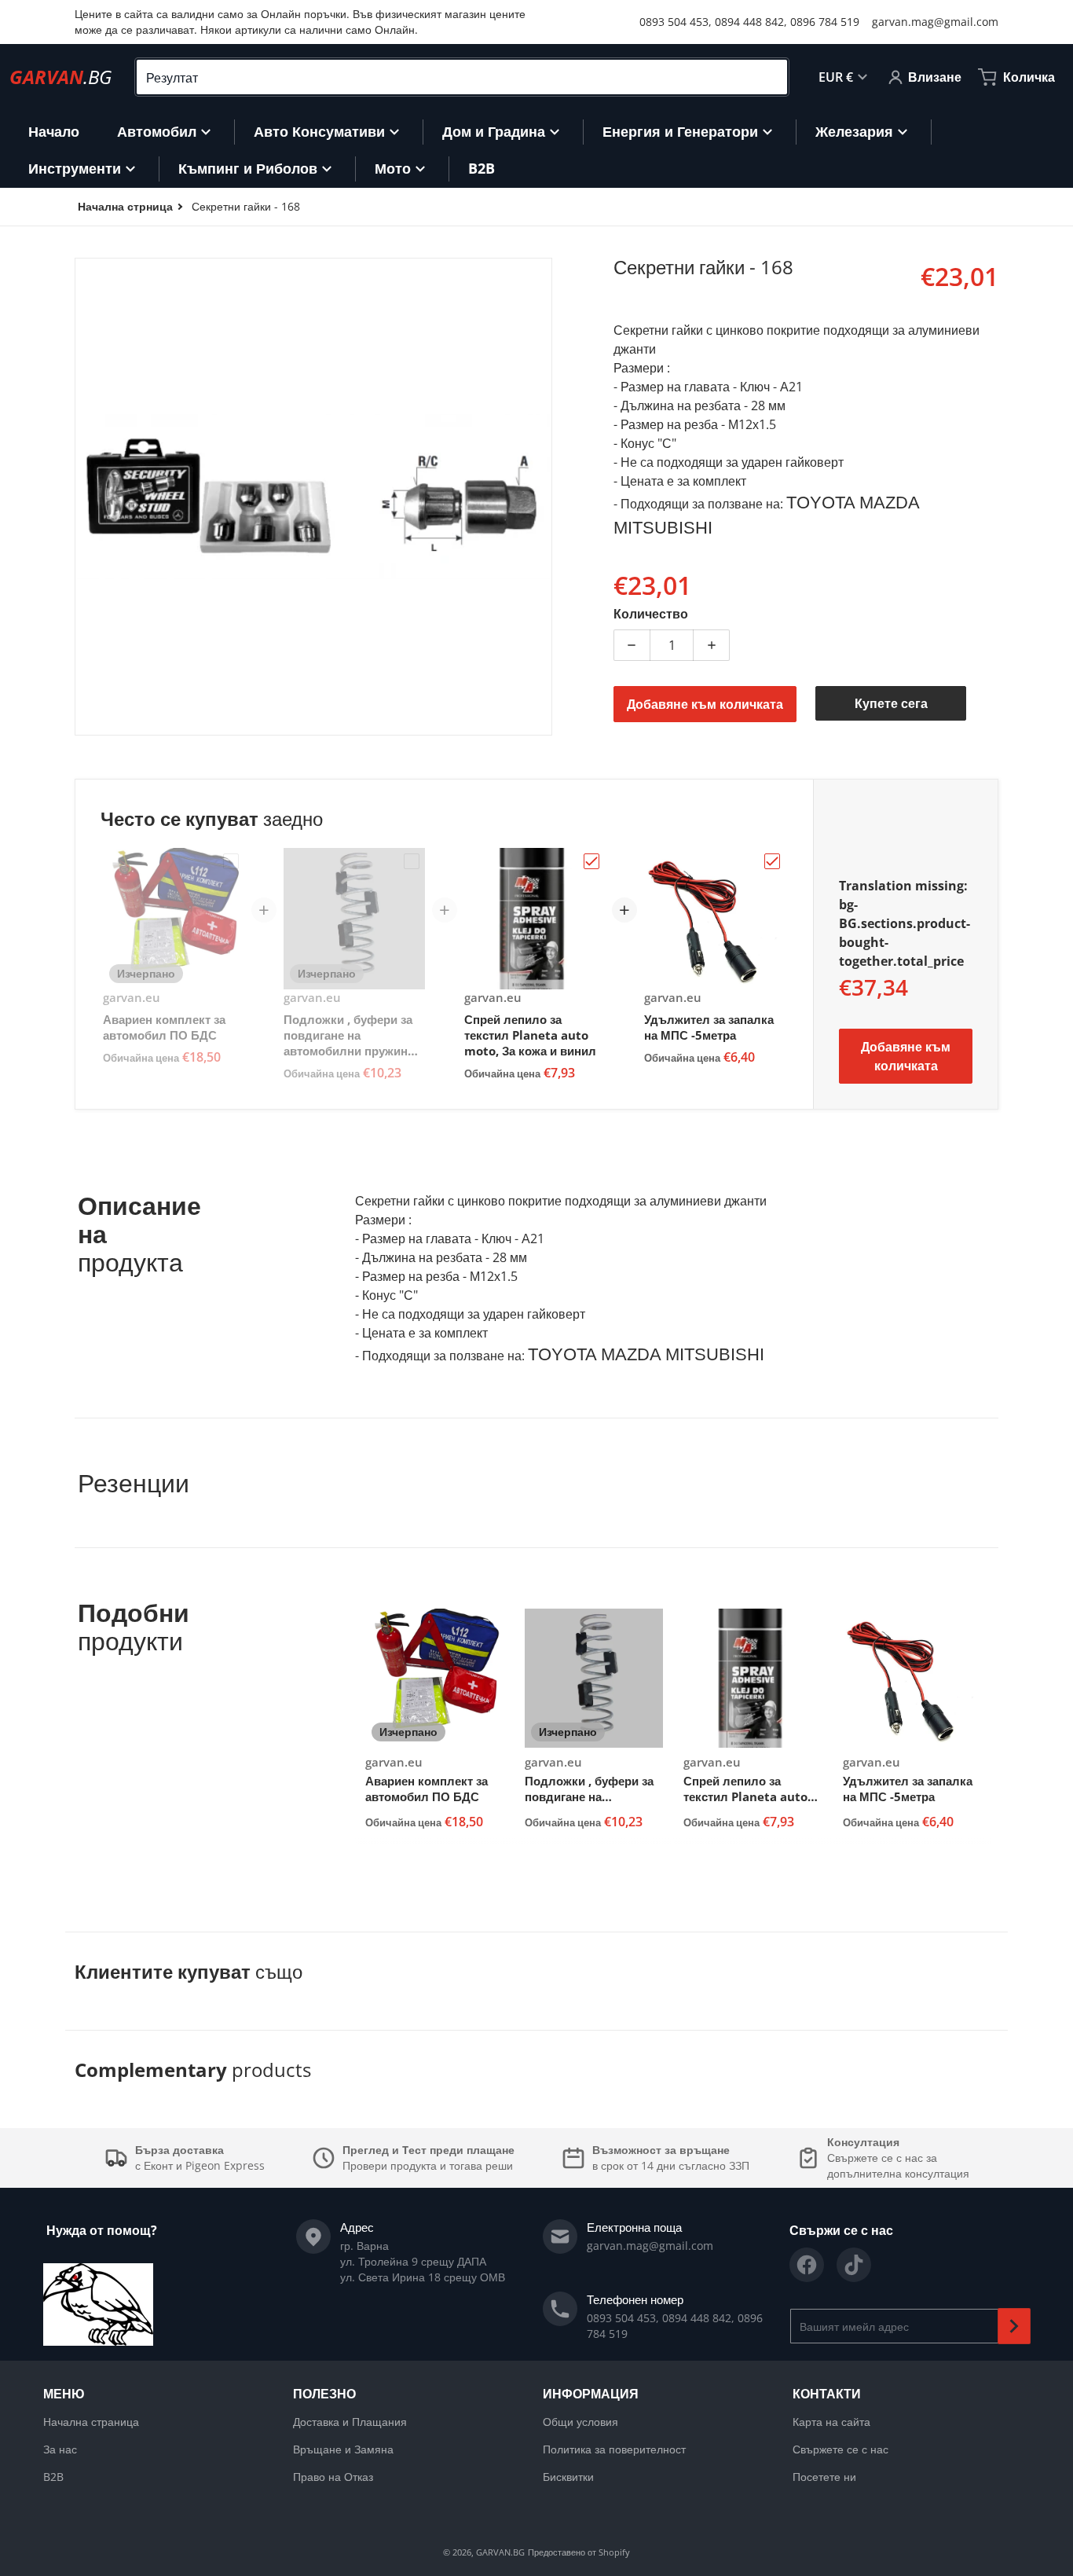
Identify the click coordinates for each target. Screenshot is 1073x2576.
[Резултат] (769, 77)
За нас (60, 2449)
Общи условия (580, 2422)
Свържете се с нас (840, 2449)
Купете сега (891, 703)
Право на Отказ (333, 2477)
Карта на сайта (831, 2422)
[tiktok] (854, 2265)
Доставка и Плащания (350, 2422)
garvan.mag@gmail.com (935, 22)
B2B (53, 2477)
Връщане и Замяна (343, 2449)
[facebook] (807, 2265)
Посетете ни (824, 2477)
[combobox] (462, 77)
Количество (651, 614)
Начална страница (91, 2422)
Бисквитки (568, 2477)
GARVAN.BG (500, 2552)
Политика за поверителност (614, 2449)
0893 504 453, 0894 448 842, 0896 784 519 (749, 22)
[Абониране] (1014, 2326)
